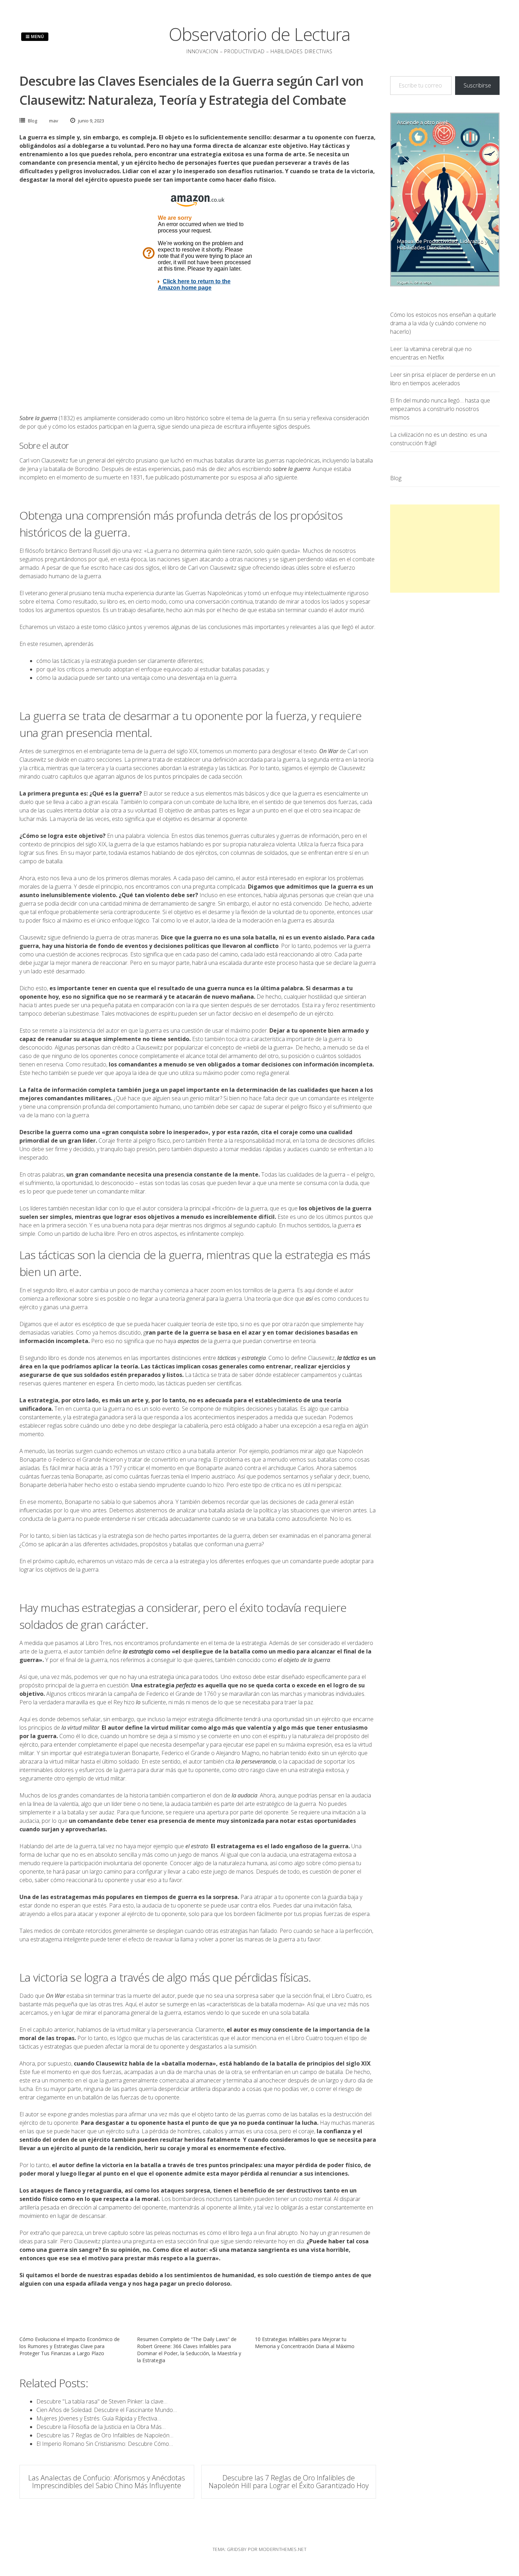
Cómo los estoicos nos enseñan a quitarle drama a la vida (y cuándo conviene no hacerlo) (443, 323)
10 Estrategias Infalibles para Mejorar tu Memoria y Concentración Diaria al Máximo (305, 2343)
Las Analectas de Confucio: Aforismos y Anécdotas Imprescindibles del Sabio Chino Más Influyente (107, 2482)
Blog (32, 121)
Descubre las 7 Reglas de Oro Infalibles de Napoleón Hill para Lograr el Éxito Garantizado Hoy (289, 2482)
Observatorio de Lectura (259, 34)
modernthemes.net (283, 2549)
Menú (37, 37)
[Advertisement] (445, 549)
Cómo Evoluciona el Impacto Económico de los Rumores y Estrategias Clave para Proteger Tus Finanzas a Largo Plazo (70, 2346)
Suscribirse (477, 85)
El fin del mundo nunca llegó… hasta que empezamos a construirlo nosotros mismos (440, 409)
